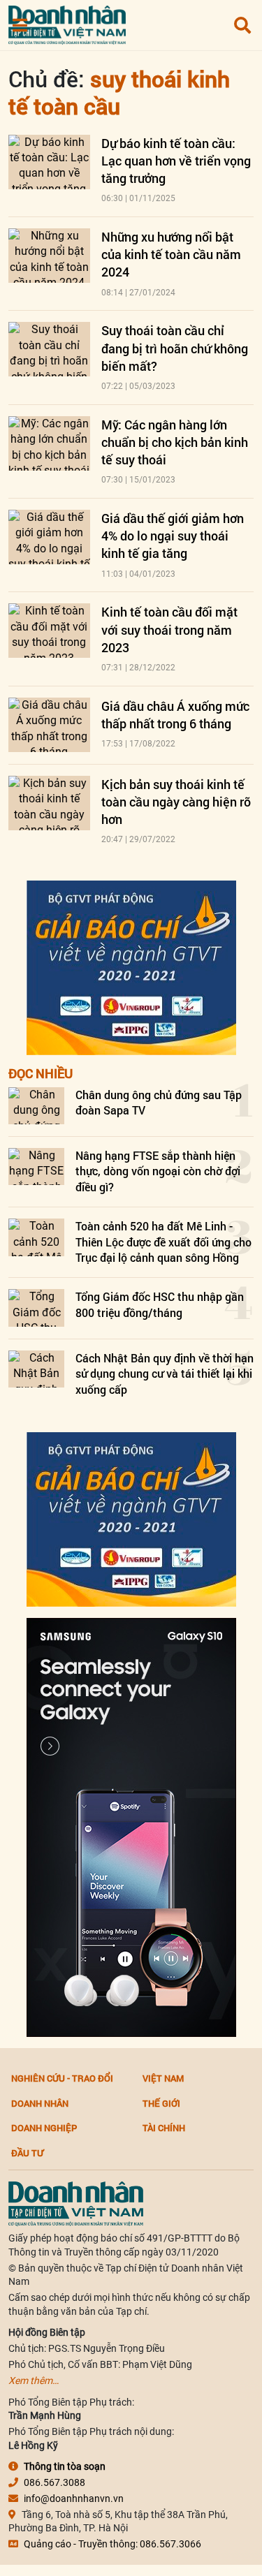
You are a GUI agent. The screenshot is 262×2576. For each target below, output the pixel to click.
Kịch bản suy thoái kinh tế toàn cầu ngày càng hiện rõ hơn (176, 802)
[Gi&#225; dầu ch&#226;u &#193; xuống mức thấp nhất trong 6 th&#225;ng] (49, 725)
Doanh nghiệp (44, 2128)
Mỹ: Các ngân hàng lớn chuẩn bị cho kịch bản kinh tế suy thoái (175, 442)
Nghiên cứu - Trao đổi (62, 2078)
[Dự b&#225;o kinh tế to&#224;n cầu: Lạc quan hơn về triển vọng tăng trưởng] (49, 162)
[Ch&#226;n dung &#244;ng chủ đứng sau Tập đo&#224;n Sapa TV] (36, 1106)
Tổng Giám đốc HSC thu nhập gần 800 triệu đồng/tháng (160, 1304)
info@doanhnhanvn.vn (74, 2498)
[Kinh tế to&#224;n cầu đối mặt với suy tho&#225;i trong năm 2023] (49, 631)
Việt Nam (163, 2078)
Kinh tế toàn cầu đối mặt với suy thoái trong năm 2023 (169, 629)
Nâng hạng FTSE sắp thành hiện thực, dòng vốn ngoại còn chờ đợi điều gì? (158, 1171)
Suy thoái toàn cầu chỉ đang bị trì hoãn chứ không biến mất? (175, 348)
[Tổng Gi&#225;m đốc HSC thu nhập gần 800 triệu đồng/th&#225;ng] (36, 1308)
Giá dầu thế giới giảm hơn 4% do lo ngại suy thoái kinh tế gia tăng (173, 536)
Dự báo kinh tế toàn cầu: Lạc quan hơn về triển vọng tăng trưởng (176, 161)
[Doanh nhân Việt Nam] (76, 2203)
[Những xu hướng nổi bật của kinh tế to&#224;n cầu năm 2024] (49, 256)
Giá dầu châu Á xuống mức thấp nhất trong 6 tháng (175, 715)
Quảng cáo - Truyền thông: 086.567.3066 (112, 2544)
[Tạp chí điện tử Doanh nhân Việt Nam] (67, 22)
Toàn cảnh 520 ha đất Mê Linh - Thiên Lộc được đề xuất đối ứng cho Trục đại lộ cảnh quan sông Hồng (163, 1242)
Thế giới (161, 2103)
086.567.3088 (54, 2482)
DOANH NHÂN (40, 2103)
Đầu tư (27, 2153)
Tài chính (164, 2128)
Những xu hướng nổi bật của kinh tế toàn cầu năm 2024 (171, 254)
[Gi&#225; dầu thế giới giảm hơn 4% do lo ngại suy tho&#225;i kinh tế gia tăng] (49, 537)
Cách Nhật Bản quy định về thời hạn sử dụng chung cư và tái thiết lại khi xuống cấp (165, 1374)
